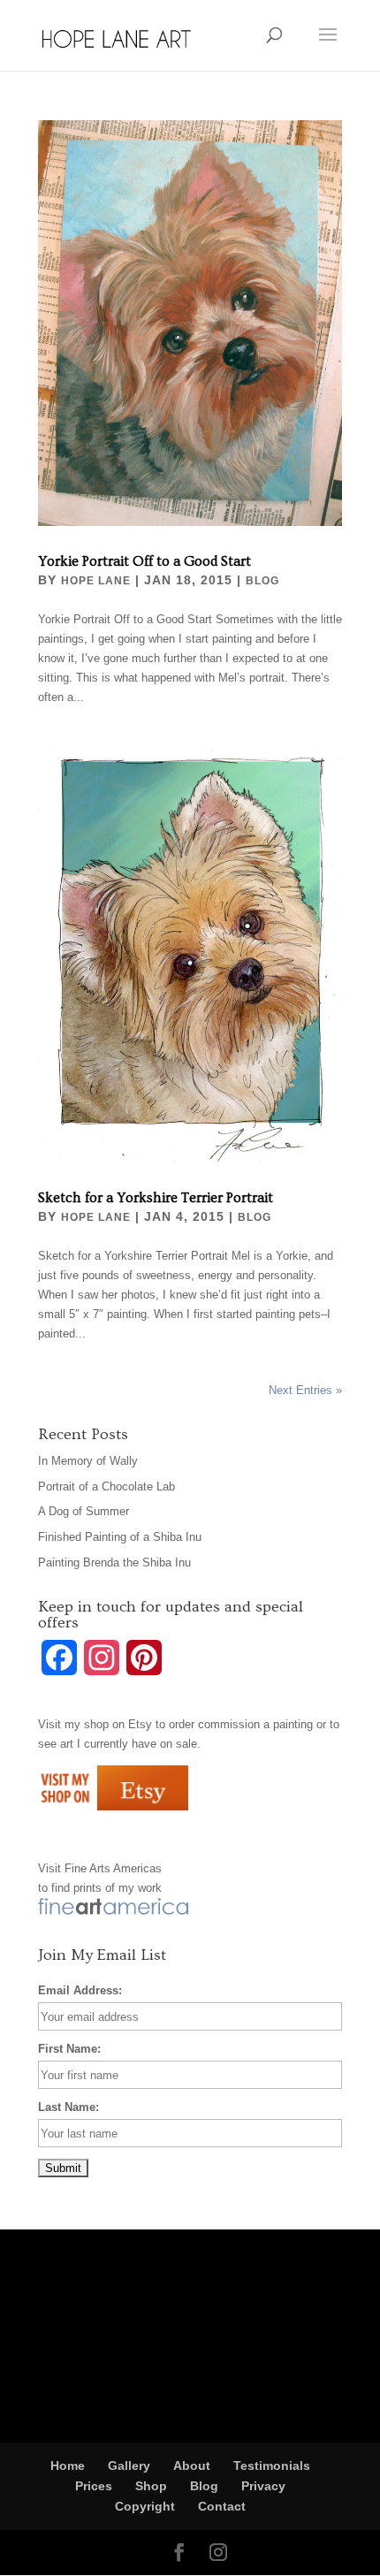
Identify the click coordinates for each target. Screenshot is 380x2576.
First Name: (69, 2049)
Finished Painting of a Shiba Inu (120, 1537)
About (192, 2465)
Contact (222, 2506)
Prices (94, 2486)
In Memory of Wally (88, 1461)
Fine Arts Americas (113, 1868)
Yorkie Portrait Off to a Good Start (144, 561)
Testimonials (272, 2465)
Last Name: (68, 2107)
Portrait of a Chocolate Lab (106, 1486)
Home (68, 2465)
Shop (151, 2486)
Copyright (145, 2506)
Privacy (263, 2486)
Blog (262, 581)
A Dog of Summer (84, 1511)
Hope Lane (96, 581)
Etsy (140, 1724)
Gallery (129, 2465)
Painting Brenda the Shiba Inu (114, 1562)
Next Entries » (305, 1390)
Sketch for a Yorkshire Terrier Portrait (156, 1198)
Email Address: (80, 1990)
